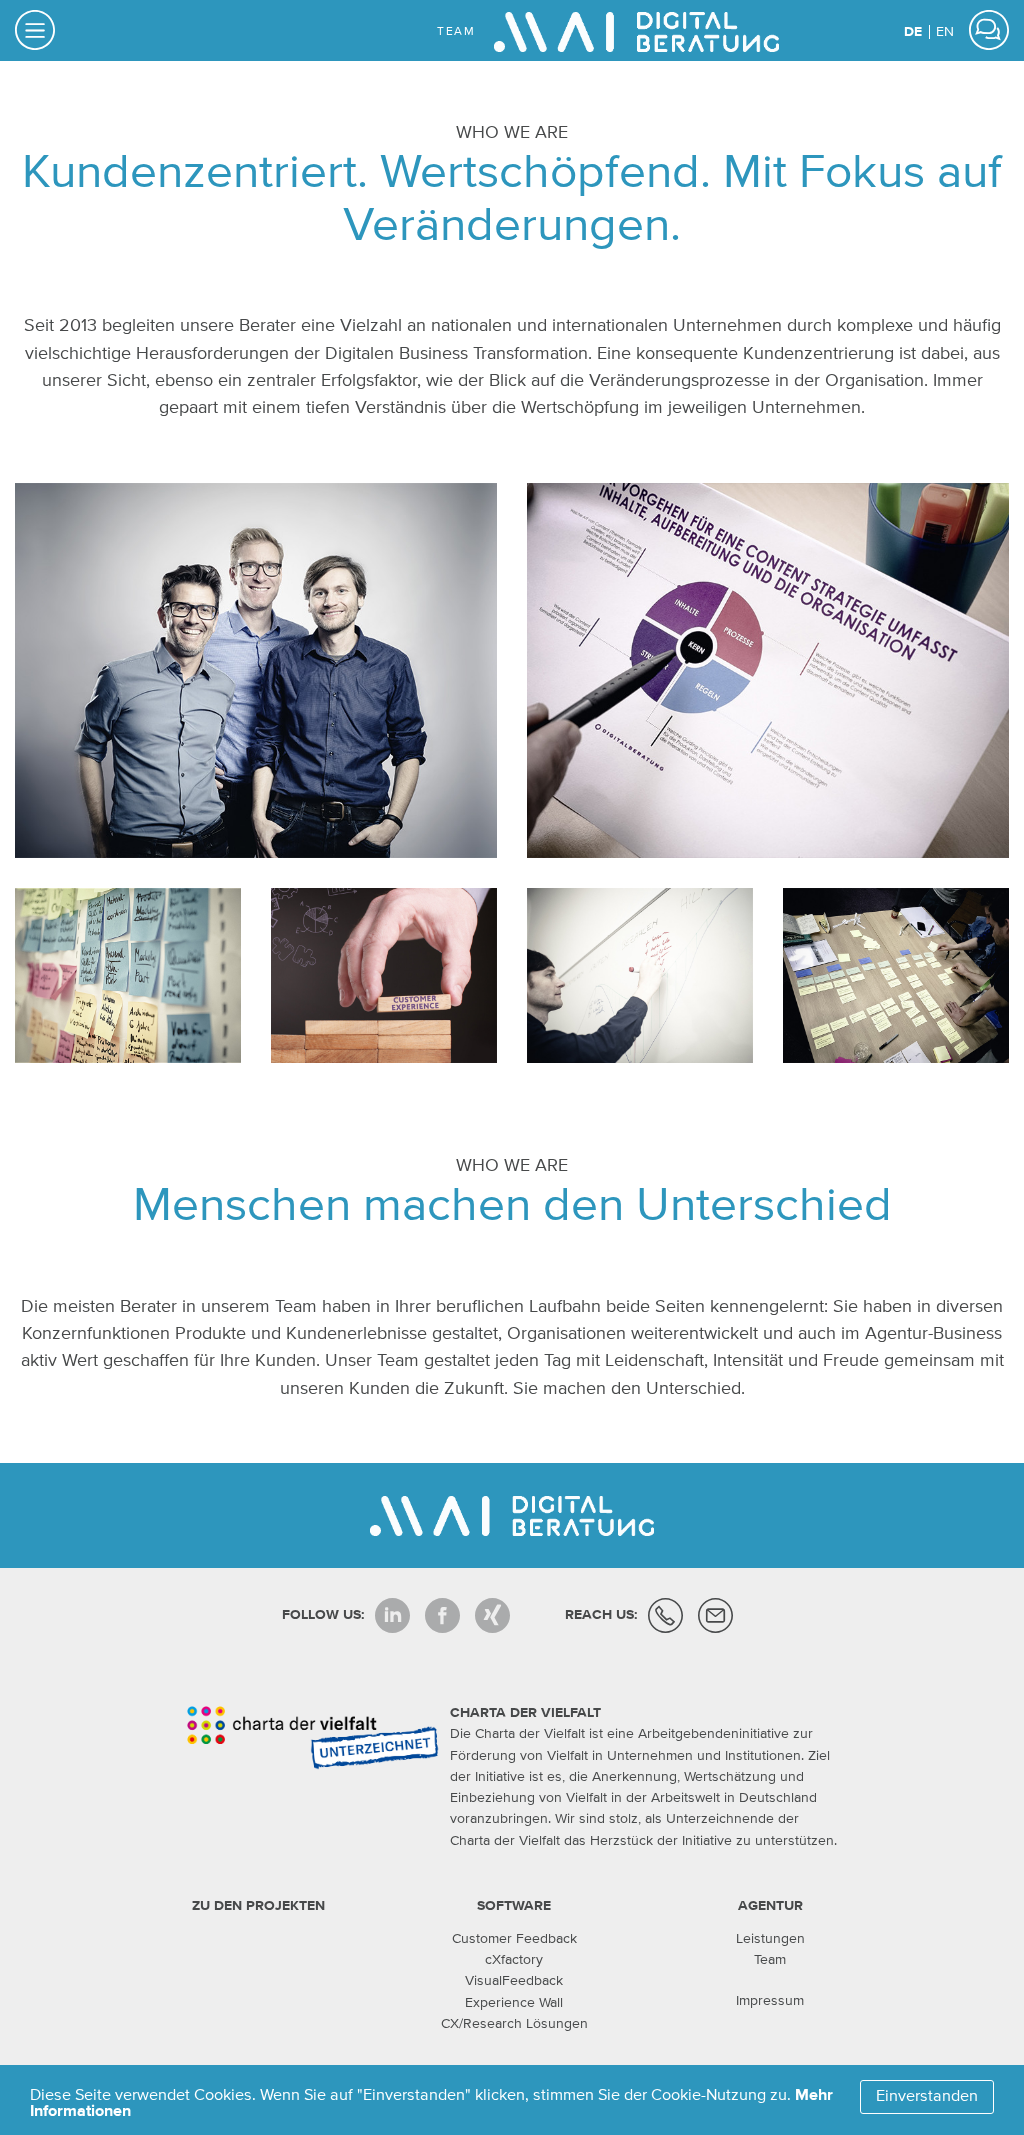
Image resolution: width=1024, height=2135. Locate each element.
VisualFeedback (514, 1981)
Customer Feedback (514, 1939)
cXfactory (514, 1960)
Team (770, 1960)
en (945, 32)
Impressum (770, 2001)
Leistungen (770, 1939)
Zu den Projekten (258, 1906)
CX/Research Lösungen (514, 2024)
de (915, 32)
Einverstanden (927, 2096)
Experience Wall (514, 2003)
